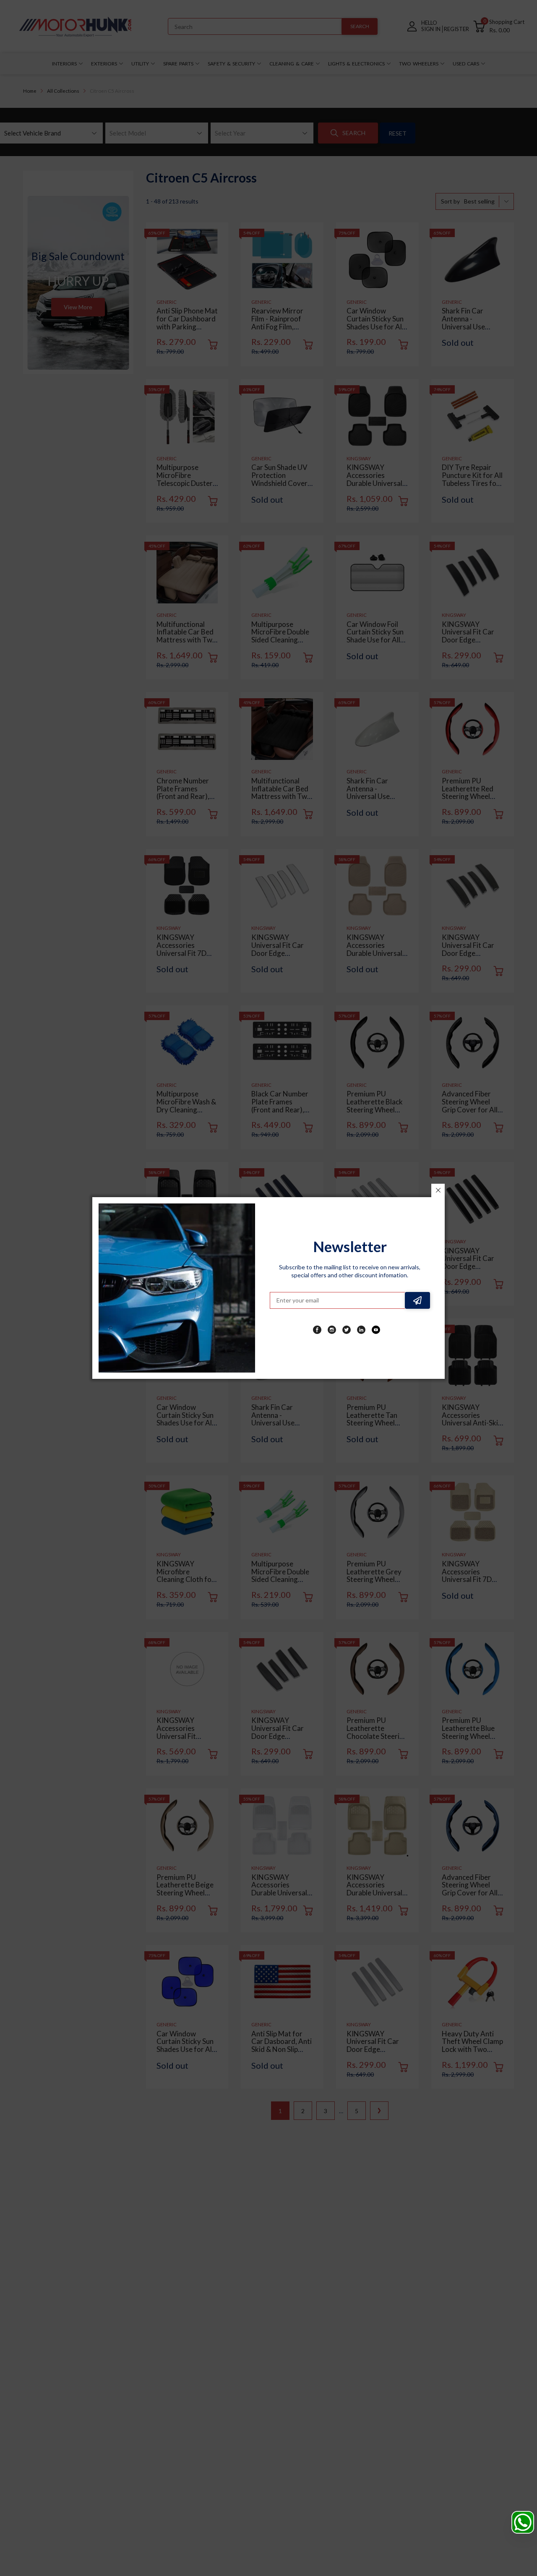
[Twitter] (347, 1330)
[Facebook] (317, 1330)
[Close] (438, 1190)
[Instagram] (332, 1330)
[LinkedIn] (361, 1330)
